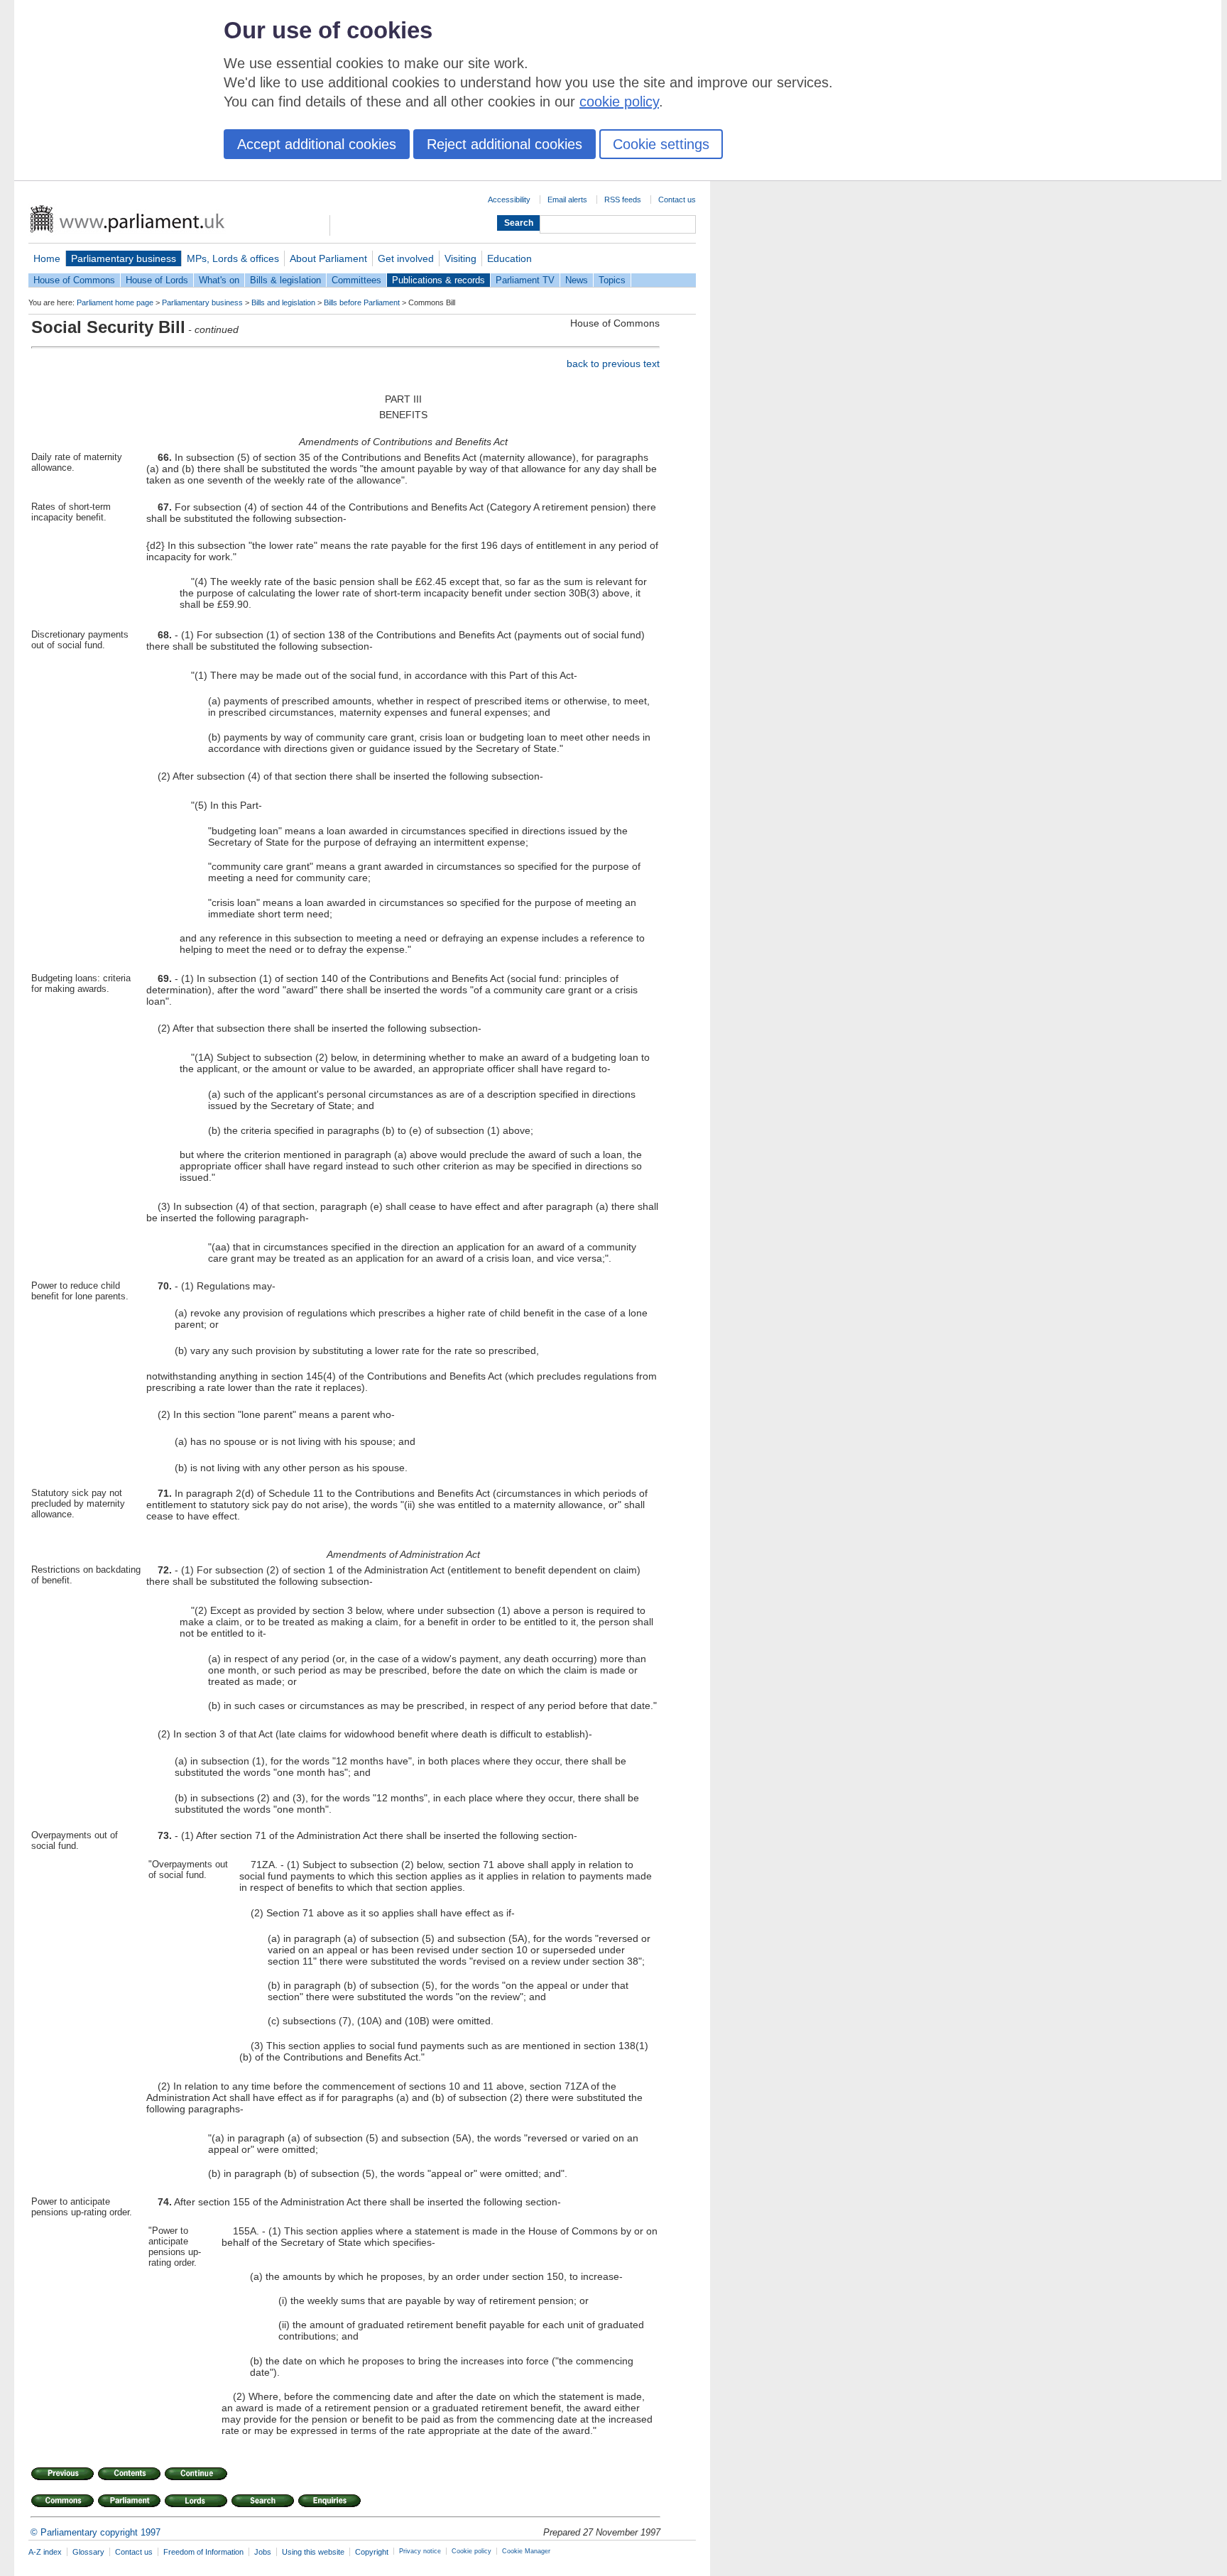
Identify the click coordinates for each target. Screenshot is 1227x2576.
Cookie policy (471, 2551)
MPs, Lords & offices (233, 258)
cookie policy (619, 102)
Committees (356, 280)
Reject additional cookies (505, 144)
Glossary (88, 2552)
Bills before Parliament (362, 302)
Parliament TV (525, 280)
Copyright (372, 2552)
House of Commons (74, 280)
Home (47, 258)
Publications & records (438, 280)
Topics (612, 280)
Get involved (406, 258)
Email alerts (567, 200)
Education (509, 258)
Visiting (460, 258)
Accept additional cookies (317, 144)
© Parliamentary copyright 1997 (96, 2532)
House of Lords (157, 280)
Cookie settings (661, 144)
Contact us (677, 200)
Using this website (313, 2552)
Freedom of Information (203, 2552)
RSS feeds (623, 200)
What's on (219, 280)
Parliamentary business (124, 258)
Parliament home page (115, 302)
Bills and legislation (283, 302)
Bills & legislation (285, 280)
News (577, 280)
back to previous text (613, 364)
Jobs (263, 2552)
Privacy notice (420, 2551)
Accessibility (509, 200)
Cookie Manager (526, 2551)
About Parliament (328, 258)
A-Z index (45, 2552)
